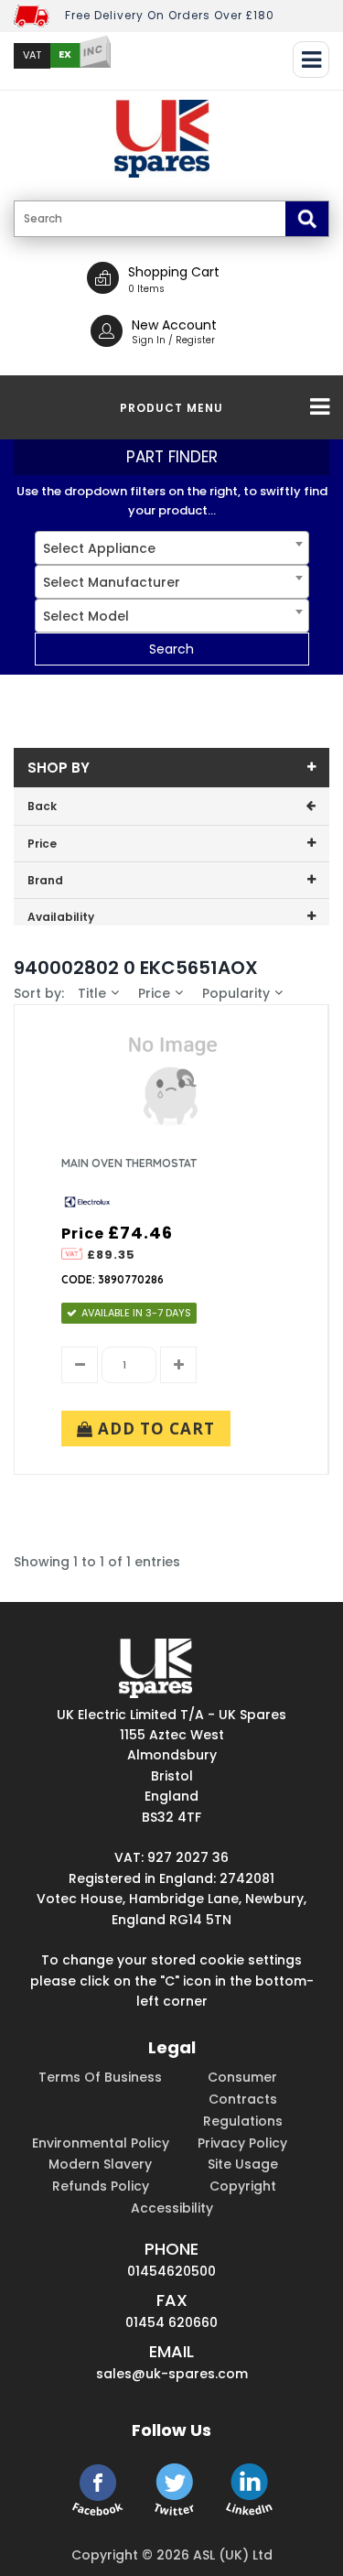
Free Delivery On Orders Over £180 (170, 15)
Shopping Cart (174, 272)
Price (154, 993)
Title (92, 993)
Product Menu (171, 408)
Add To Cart (154, 1429)
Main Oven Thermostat (129, 1163)
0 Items (146, 289)
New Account (174, 325)
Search (171, 649)
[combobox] (172, 548)
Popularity (236, 993)
